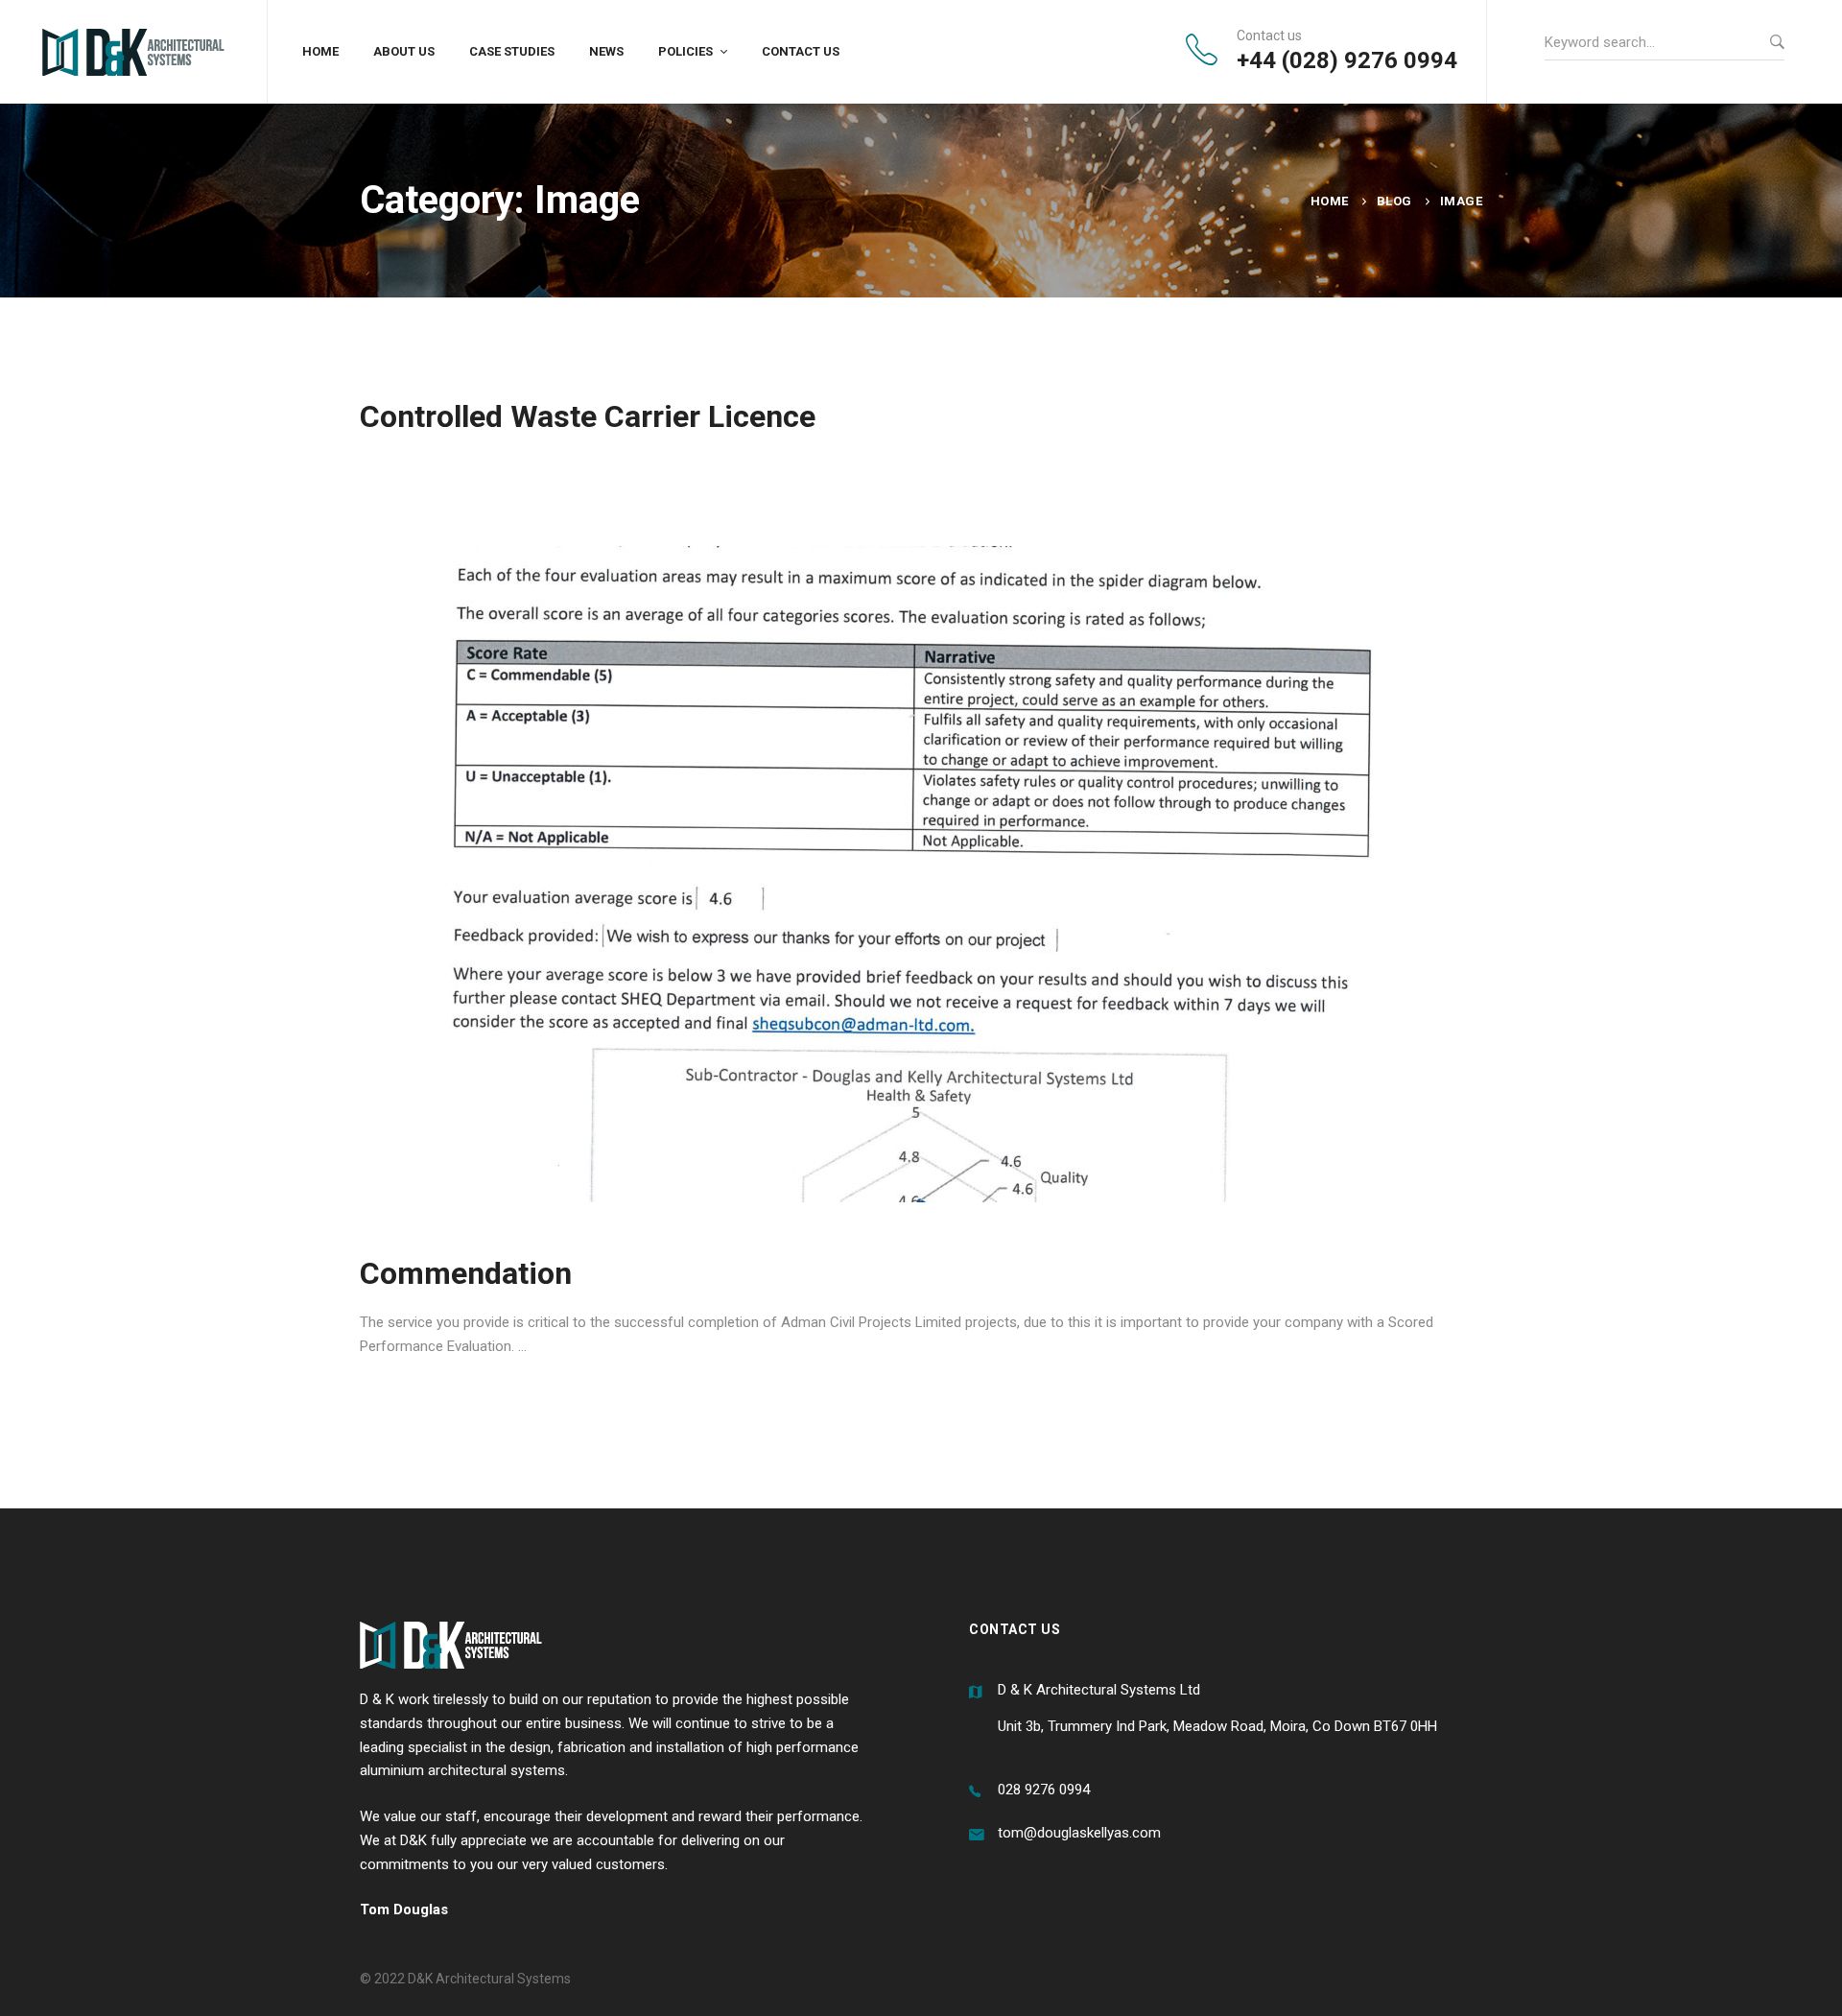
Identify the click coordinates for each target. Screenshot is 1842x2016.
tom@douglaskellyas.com (1079, 1833)
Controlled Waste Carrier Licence (588, 416)
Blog (1394, 201)
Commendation (466, 1273)
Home (1330, 201)
